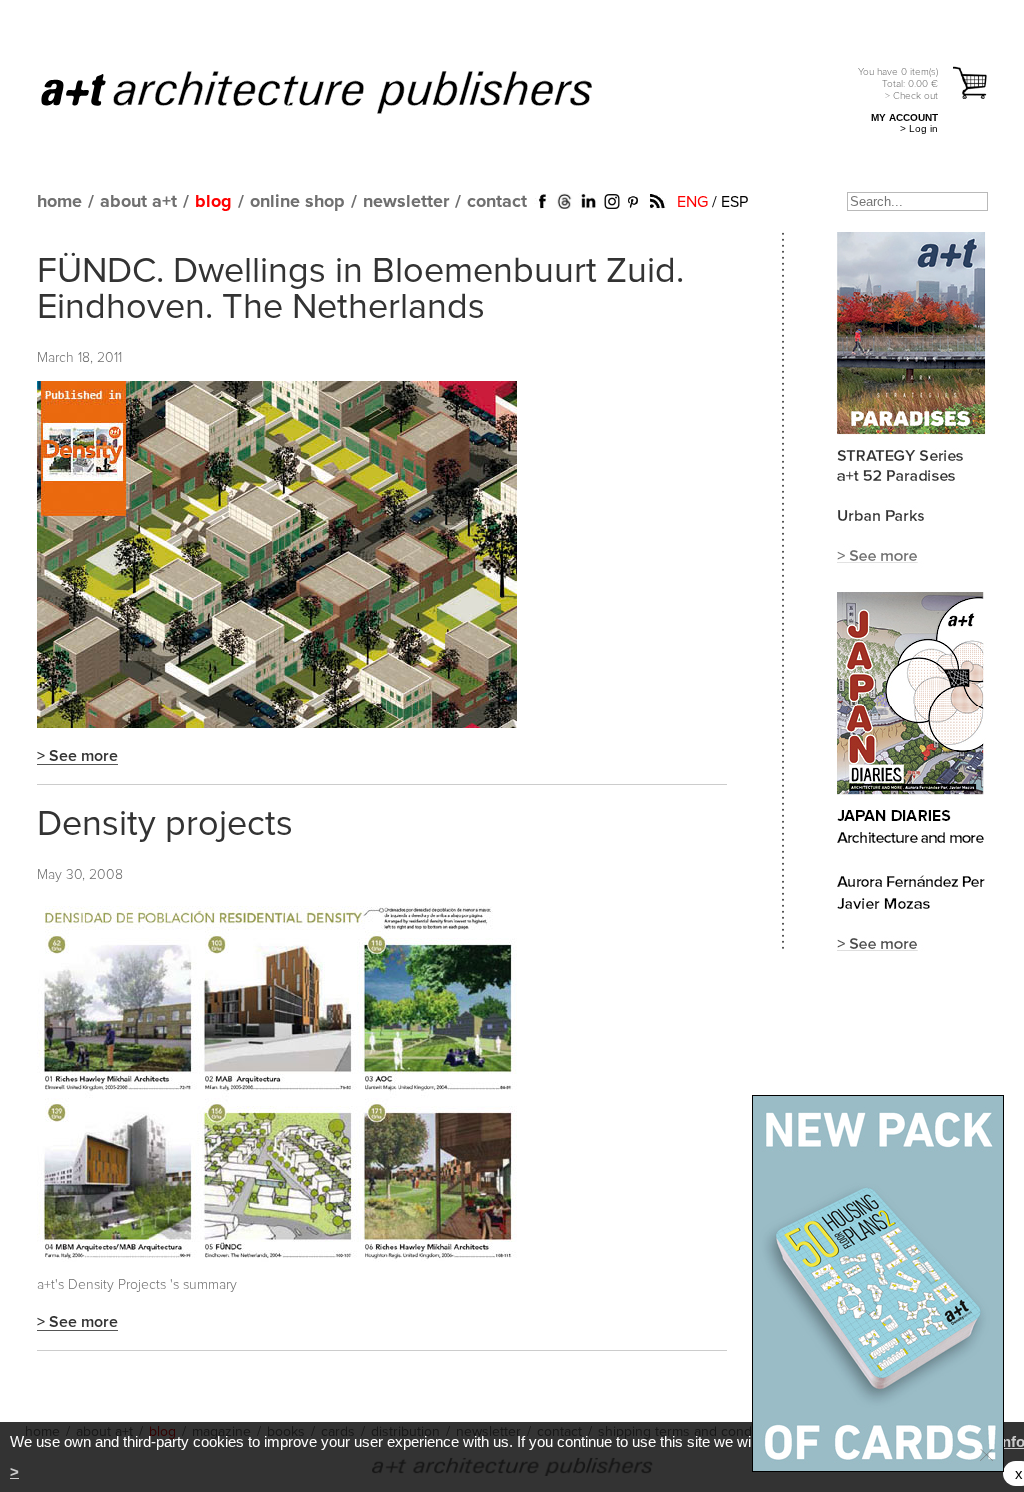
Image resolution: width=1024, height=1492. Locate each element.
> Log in (919, 128)
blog (213, 202)
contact (497, 202)
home (59, 202)
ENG (692, 202)
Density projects (165, 825)
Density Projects (117, 1285)
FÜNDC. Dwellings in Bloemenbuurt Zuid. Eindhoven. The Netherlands (360, 290)
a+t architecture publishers (341, 91)
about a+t (138, 202)
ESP (734, 202)
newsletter (406, 202)
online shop (297, 202)
